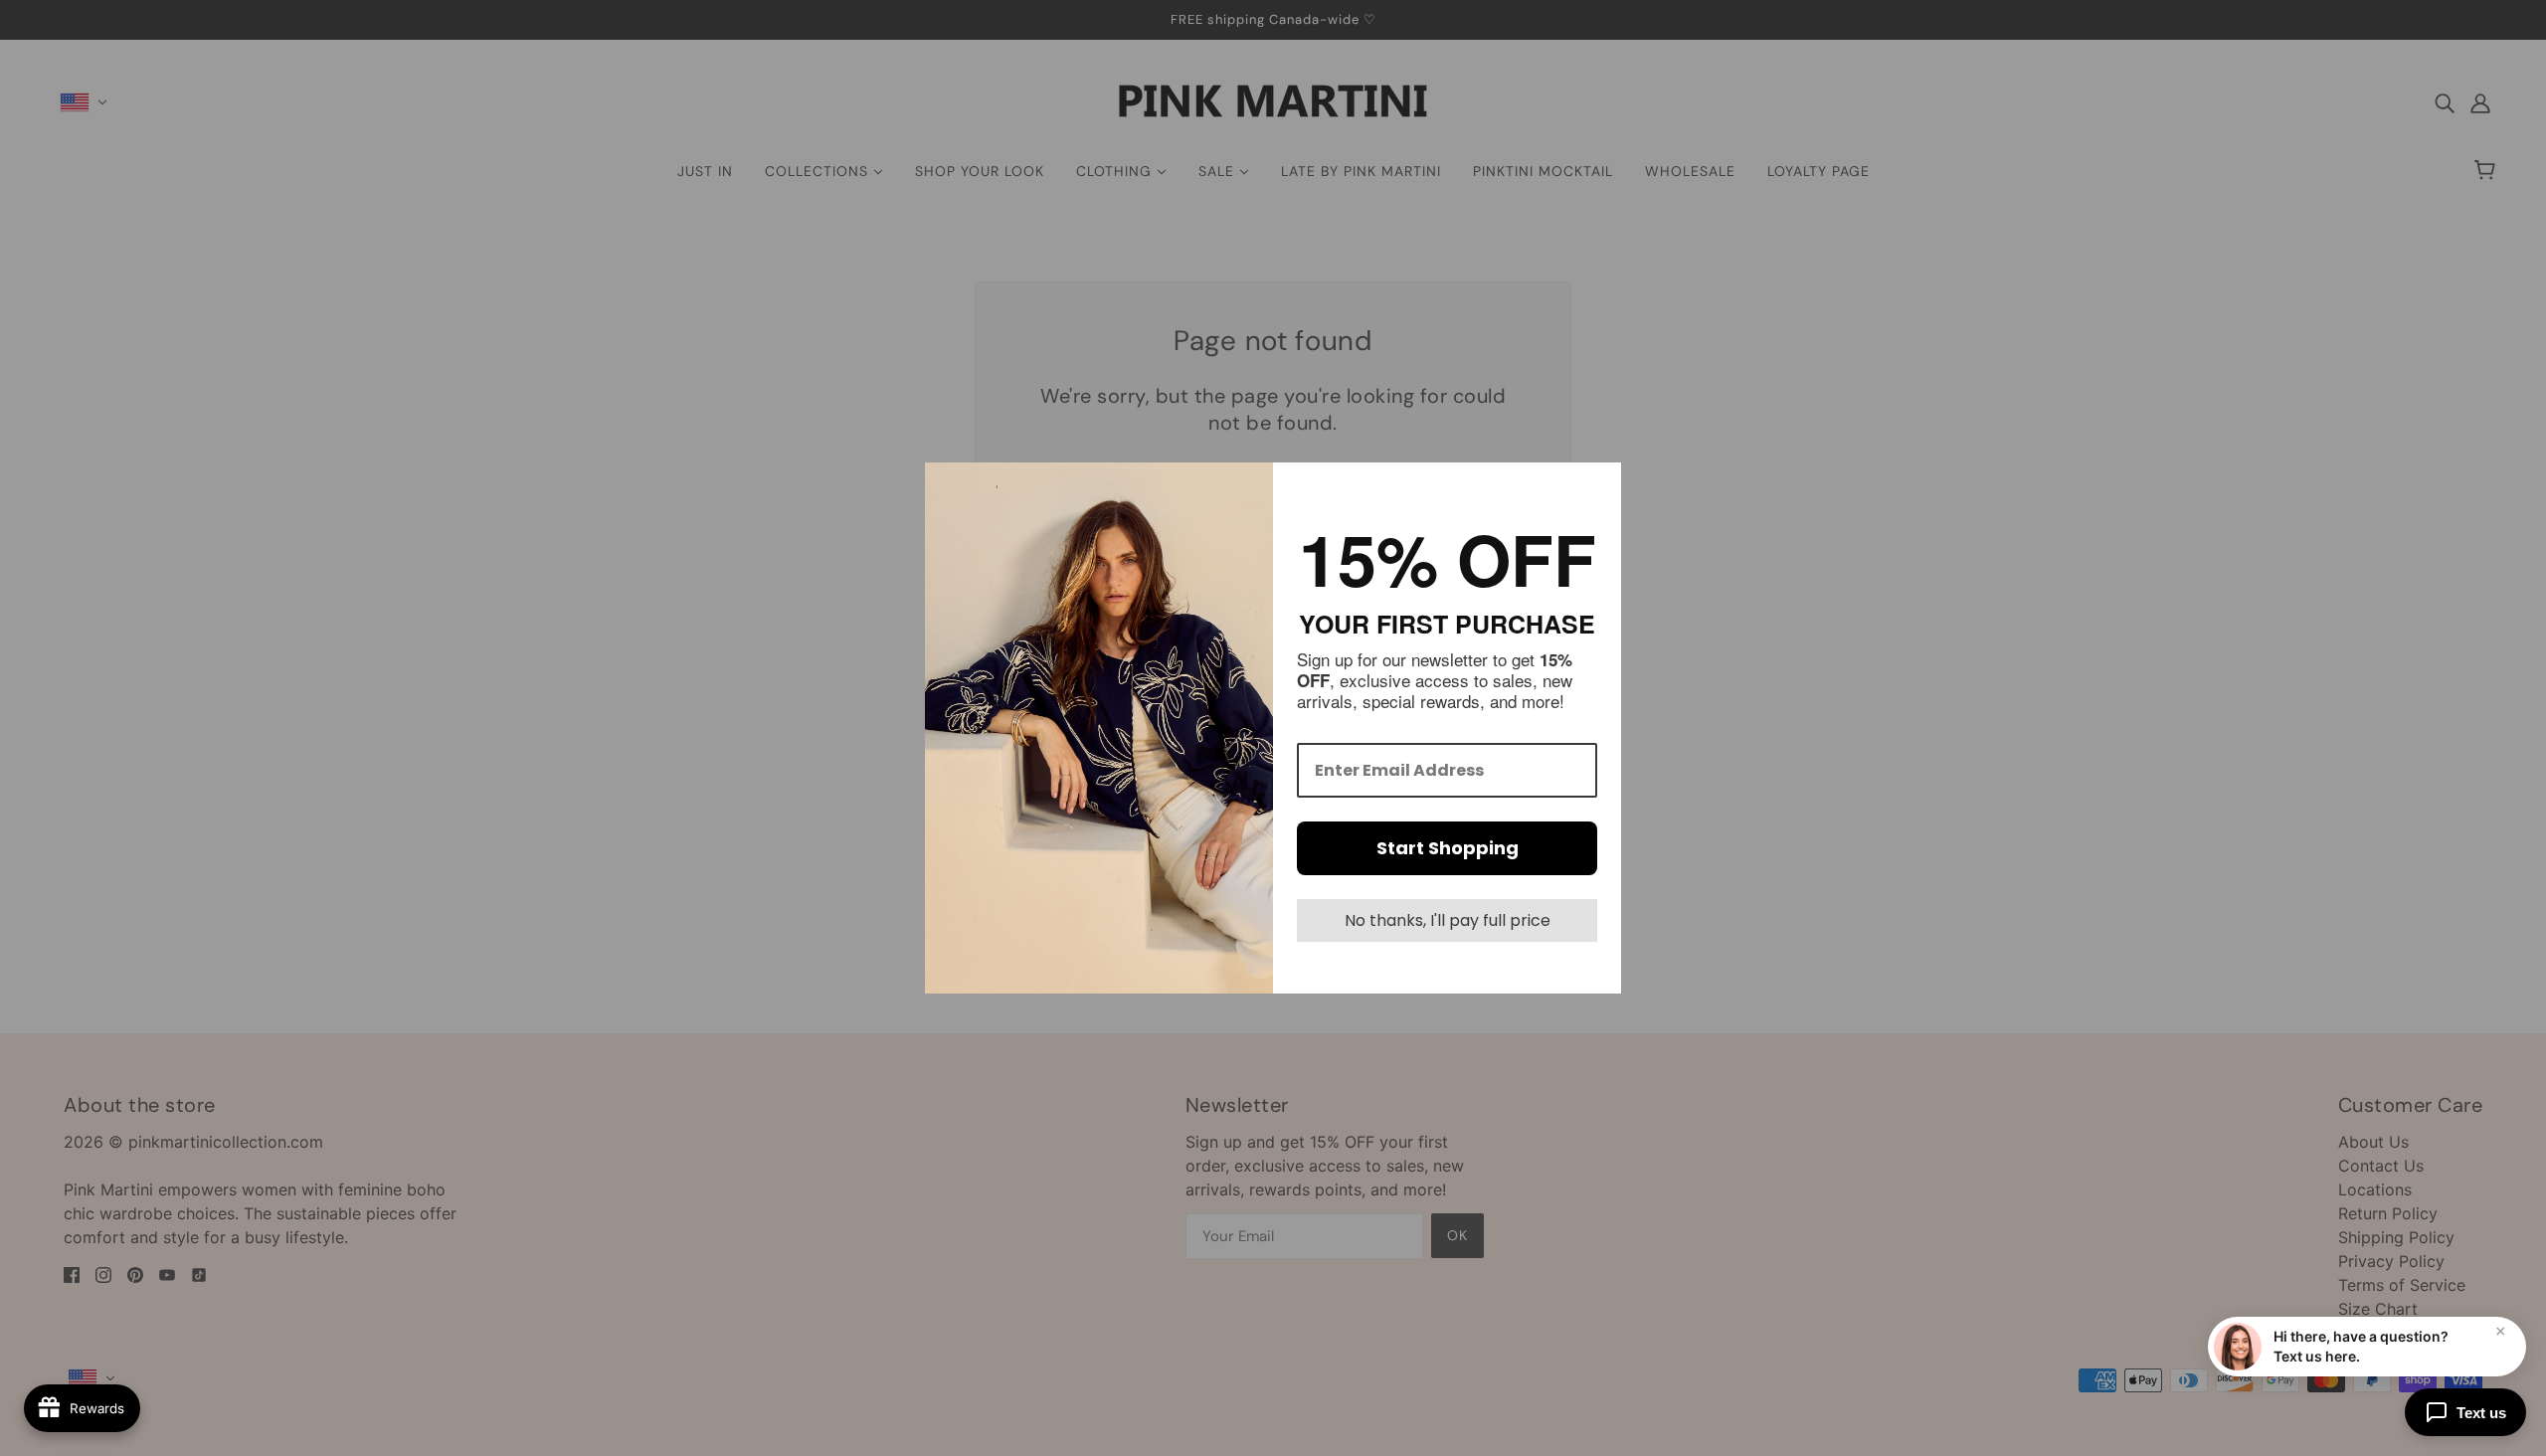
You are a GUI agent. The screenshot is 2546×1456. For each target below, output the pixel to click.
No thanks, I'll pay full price (1448, 920)
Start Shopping (1448, 848)
